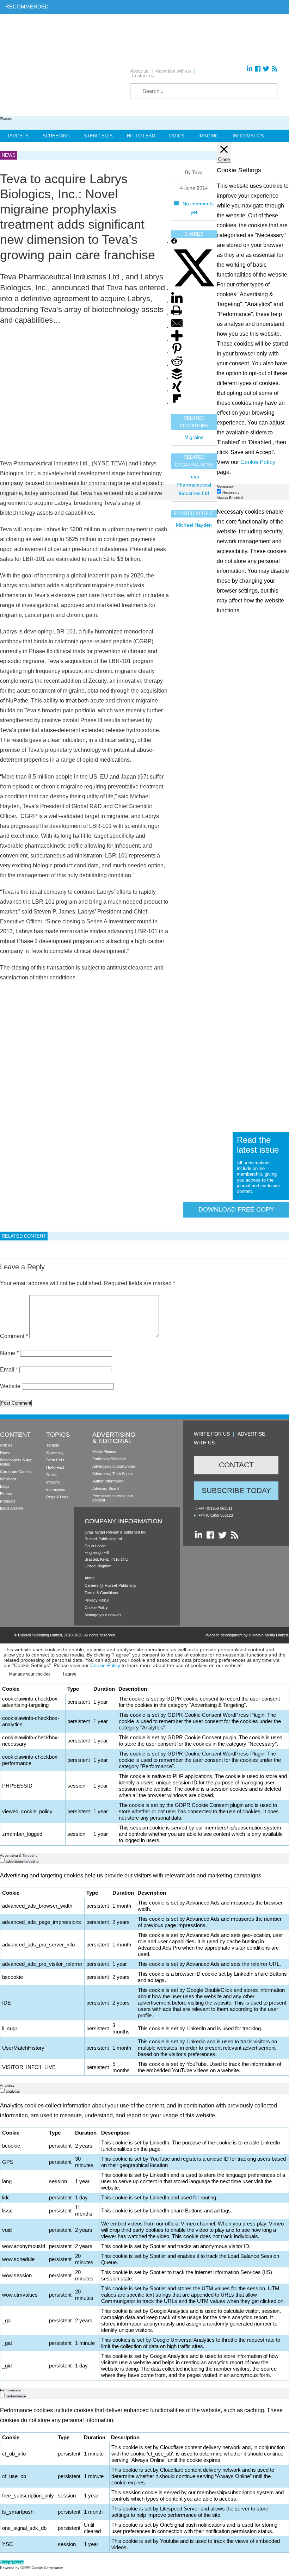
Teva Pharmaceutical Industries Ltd (194, 485)
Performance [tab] (10, 2390)
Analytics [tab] (7, 2085)
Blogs (5, 1486)
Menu (8, 119)
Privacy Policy (97, 1600)
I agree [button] (70, 1674)
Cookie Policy (96, 1608)
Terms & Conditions (101, 1593)
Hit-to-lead (55, 1467)
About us (139, 71)
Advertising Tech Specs (113, 1474)
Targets (18, 136)
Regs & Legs (57, 1497)
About (90, 1578)
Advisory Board (106, 1488)
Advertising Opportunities (114, 1466)
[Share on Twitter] (194, 289)
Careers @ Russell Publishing (110, 1585)
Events (6, 1494)
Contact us (143, 76)
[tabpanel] (144, 1176)
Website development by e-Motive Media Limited (247, 1635)
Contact (236, 1465)
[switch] (2, 1860)
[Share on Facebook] (174, 243)
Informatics (248, 136)
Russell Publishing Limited (40, 1635)
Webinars (8, 1479)
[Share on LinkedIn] (177, 302)
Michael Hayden (194, 525)
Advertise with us (173, 71)
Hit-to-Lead (141, 136)
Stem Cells (98, 136)
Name (9, 1353)
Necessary (231, 492)
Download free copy (236, 1209)
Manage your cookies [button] (103, 1615)
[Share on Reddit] (177, 366)
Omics (177, 136)
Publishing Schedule (109, 1459)
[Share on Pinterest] (177, 353)
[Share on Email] (177, 327)
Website (10, 1386)
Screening (56, 136)
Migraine (194, 437)
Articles (6, 1445)
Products (8, 1501)
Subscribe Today (236, 1490)
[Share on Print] (177, 315)
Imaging (208, 136)
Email (9, 1370)
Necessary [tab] (225, 486)
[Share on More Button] (177, 340)
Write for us (212, 1434)
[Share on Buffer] (177, 378)
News (5, 1453)
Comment (14, 1336)
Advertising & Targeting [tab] (19, 1855)
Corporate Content (16, 1472)
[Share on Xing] (177, 391)
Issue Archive (12, 1508)
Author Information (108, 1481)
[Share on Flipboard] (177, 404)
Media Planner (104, 1451)
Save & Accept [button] (12, 2562)
